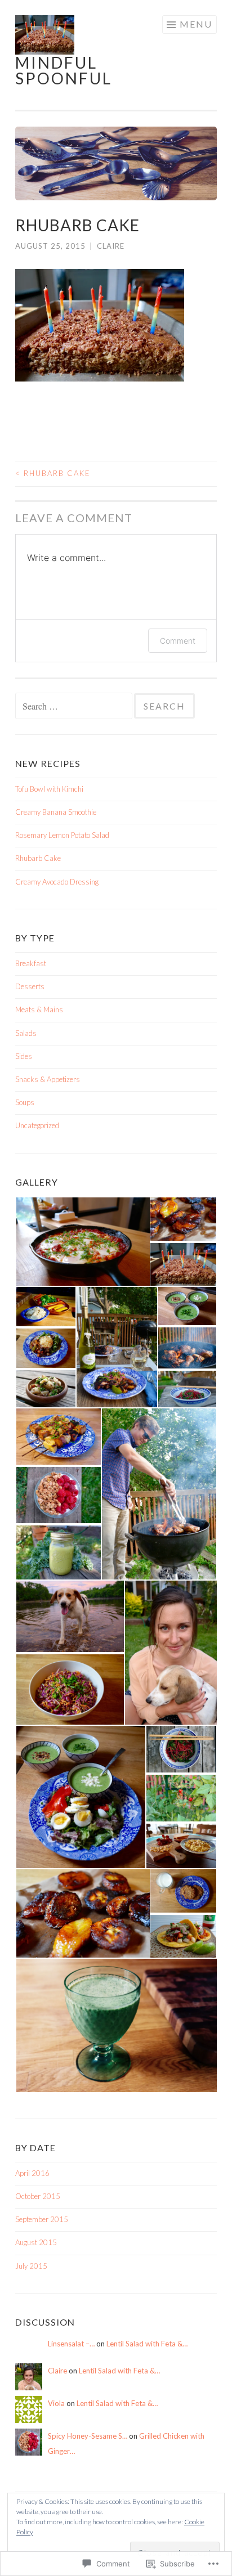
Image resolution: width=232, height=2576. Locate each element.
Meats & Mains (39, 1009)
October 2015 (38, 2196)
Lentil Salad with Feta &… (147, 2344)
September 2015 (42, 2219)
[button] (82, 1242)
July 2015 (31, 2266)
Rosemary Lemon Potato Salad (62, 835)
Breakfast (31, 963)
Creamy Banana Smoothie (56, 812)
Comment (178, 641)
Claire (111, 246)
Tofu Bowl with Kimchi (49, 789)
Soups (25, 1102)
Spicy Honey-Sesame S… (88, 2436)
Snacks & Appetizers (48, 1079)
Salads (26, 1033)
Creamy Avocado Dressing (57, 882)
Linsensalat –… (71, 2344)
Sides (24, 1056)
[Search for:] (75, 707)
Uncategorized (37, 1125)
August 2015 (36, 2242)
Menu (196, 24)
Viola (56, 2403)
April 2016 (32, 2173)
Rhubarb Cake (53, 473)
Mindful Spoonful (64, 70)
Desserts (30, 986)
